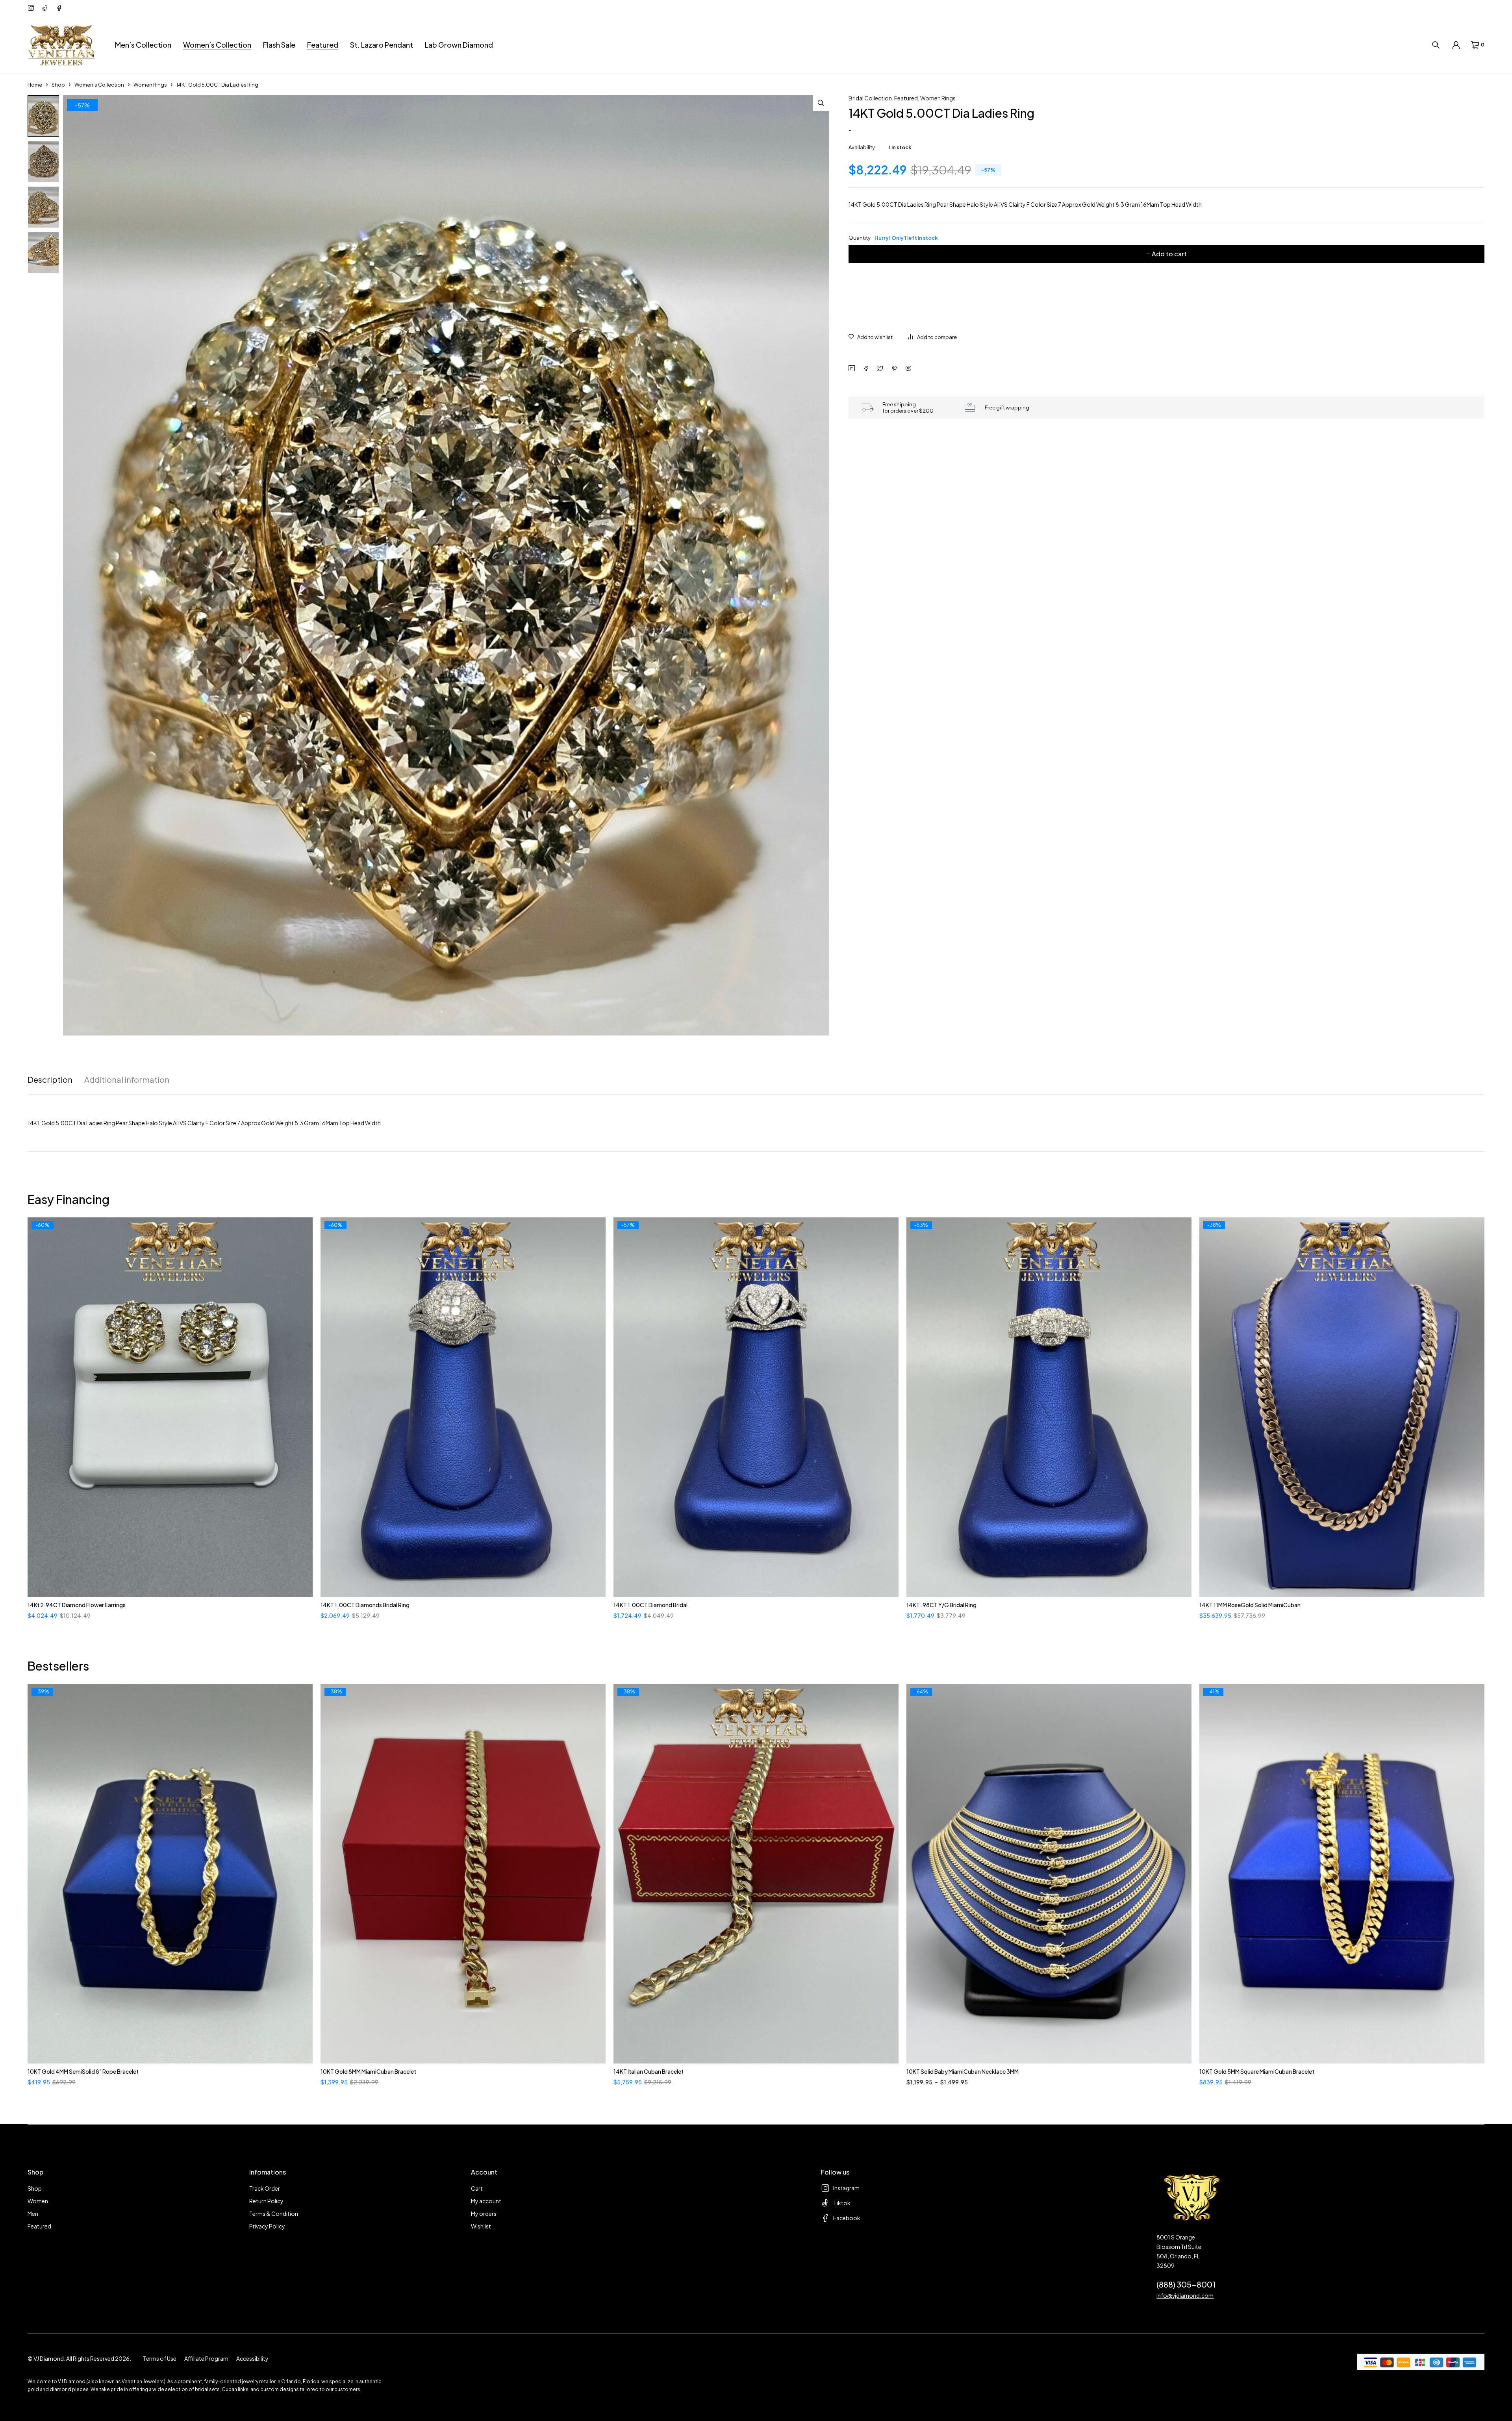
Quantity (893, 238)
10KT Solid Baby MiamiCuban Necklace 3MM (963, 2071)
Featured (906, 98)
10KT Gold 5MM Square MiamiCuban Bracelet (1257, 2071)
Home (35, 85)
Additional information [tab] (127, 1080)
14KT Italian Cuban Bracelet (649, 2071)
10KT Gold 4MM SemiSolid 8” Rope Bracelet (83, 2071)
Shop (58, 85)
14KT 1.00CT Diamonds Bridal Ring (365, 1605)
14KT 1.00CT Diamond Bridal (650, 1605)
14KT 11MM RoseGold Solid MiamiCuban (1250, 1605)
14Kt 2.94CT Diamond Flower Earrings (77, 1605)
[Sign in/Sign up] (1456, 45)
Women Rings (150, 85)
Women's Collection (99, 85)
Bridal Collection (870, 98)
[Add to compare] (933, 337)
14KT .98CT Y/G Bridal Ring (941, 1605)
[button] (821, 103)
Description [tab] (50, 1080)
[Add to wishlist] (871, 337)
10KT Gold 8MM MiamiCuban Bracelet (368, 2071)
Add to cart (1169, 254)
